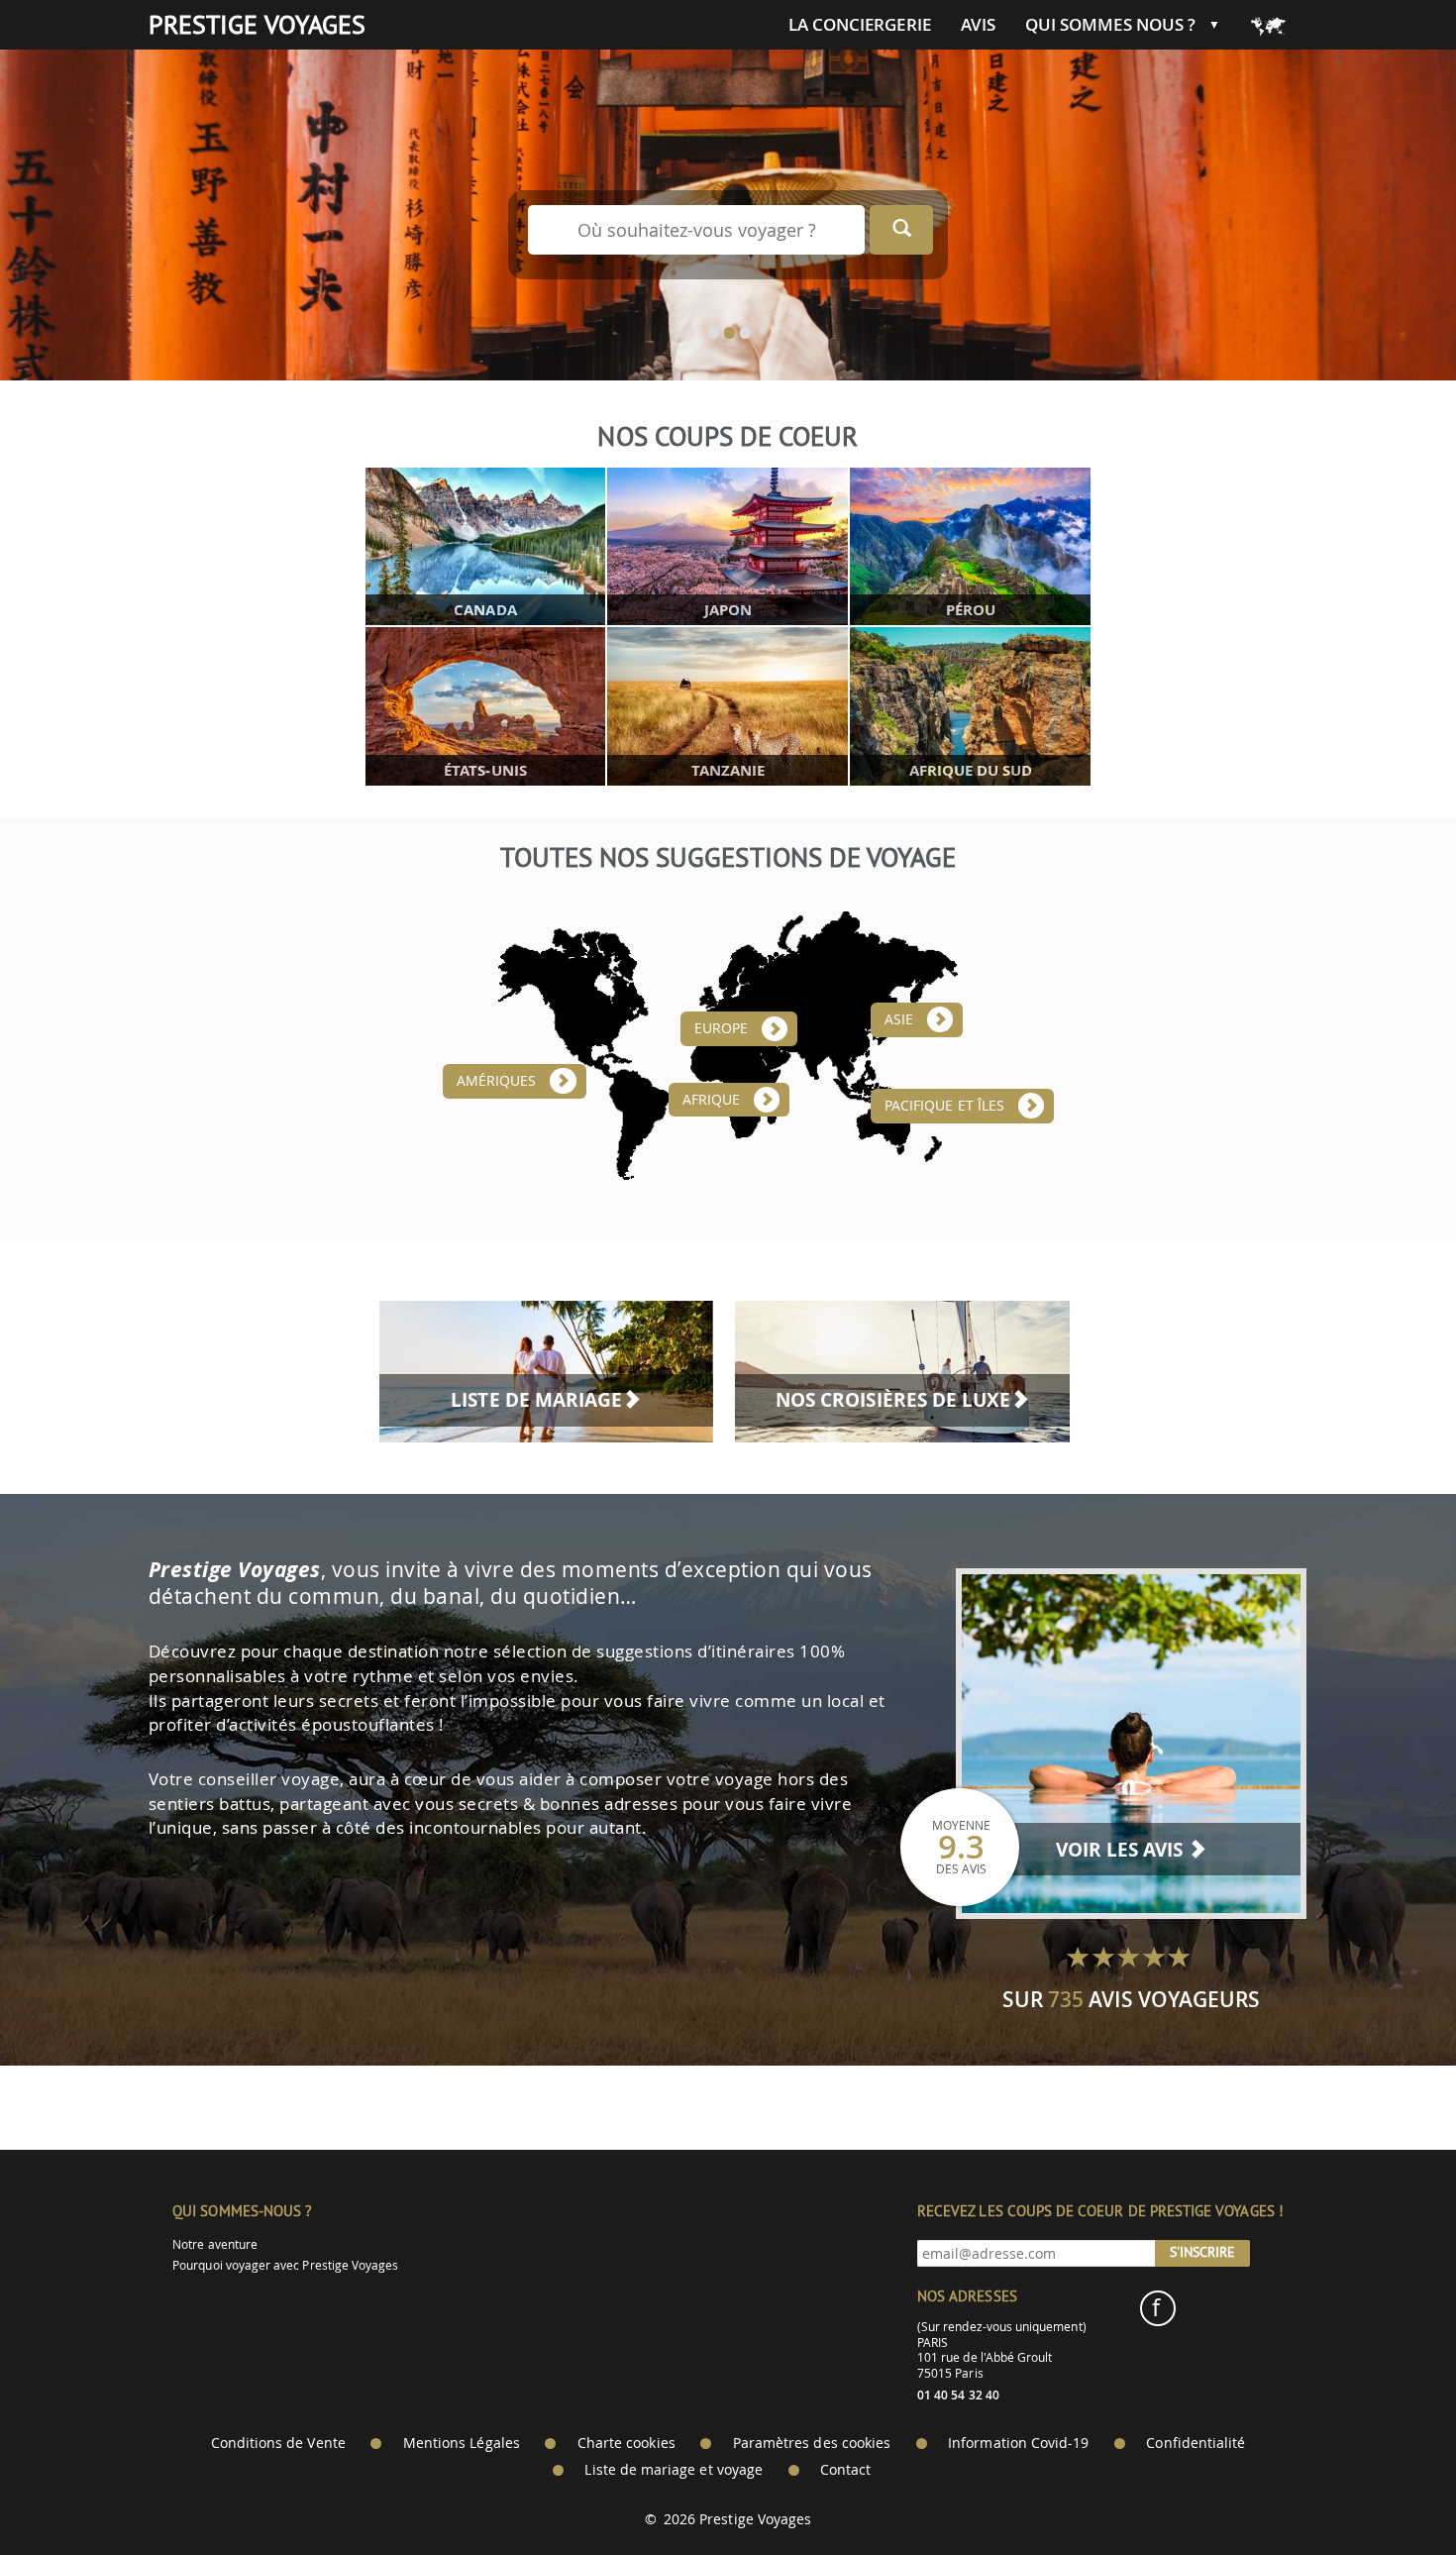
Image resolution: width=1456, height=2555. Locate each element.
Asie (899, 1019)
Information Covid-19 (1018, 2443)
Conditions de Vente (278, 2443)
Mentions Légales (462, 2443)
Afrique (711, 1100)
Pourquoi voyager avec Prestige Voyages (285, 2265)
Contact (845, 2470)
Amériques (497, 1081)
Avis (978, 25)
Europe (721, 1028)
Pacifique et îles (944, 1106)
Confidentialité (1196, 2443)
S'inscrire (1202, 2252)
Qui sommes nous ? (1110, 25)
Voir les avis (1122, 1850)
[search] (901, 230)
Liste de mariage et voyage (674, 2470)
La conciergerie (860, 25)
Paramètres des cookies (812, 2443)
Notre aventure (215, 2244)
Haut (1386, 2491)
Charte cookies (626, 2443)
